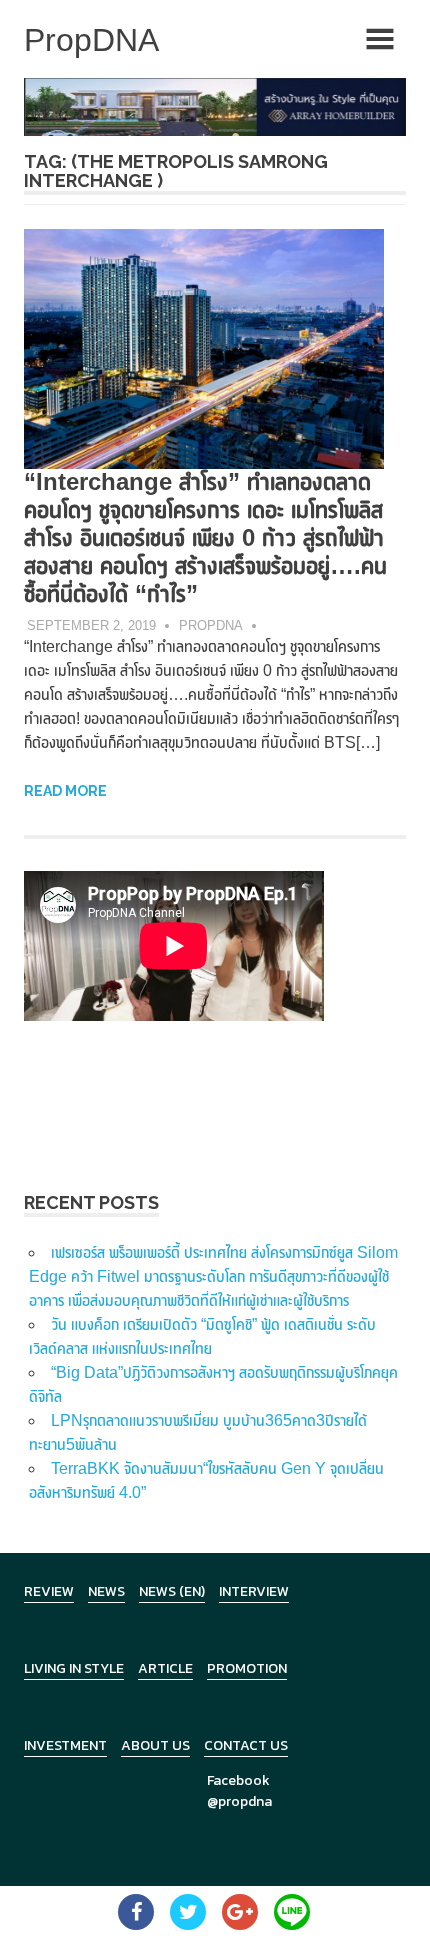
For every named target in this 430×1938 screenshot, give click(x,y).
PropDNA (211, 625)
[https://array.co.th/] (215, 105)
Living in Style (74, 1668)
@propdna (239, 1801)
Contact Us (246, 1745)
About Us (155, 1745)
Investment (65, 1745)
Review (49, 1591)
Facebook (238, 1780)
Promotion (247, 1668)
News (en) (172, 1591)
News (106, 1591)
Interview (254, 1591)
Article (165, 1668)
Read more (65, 791)
